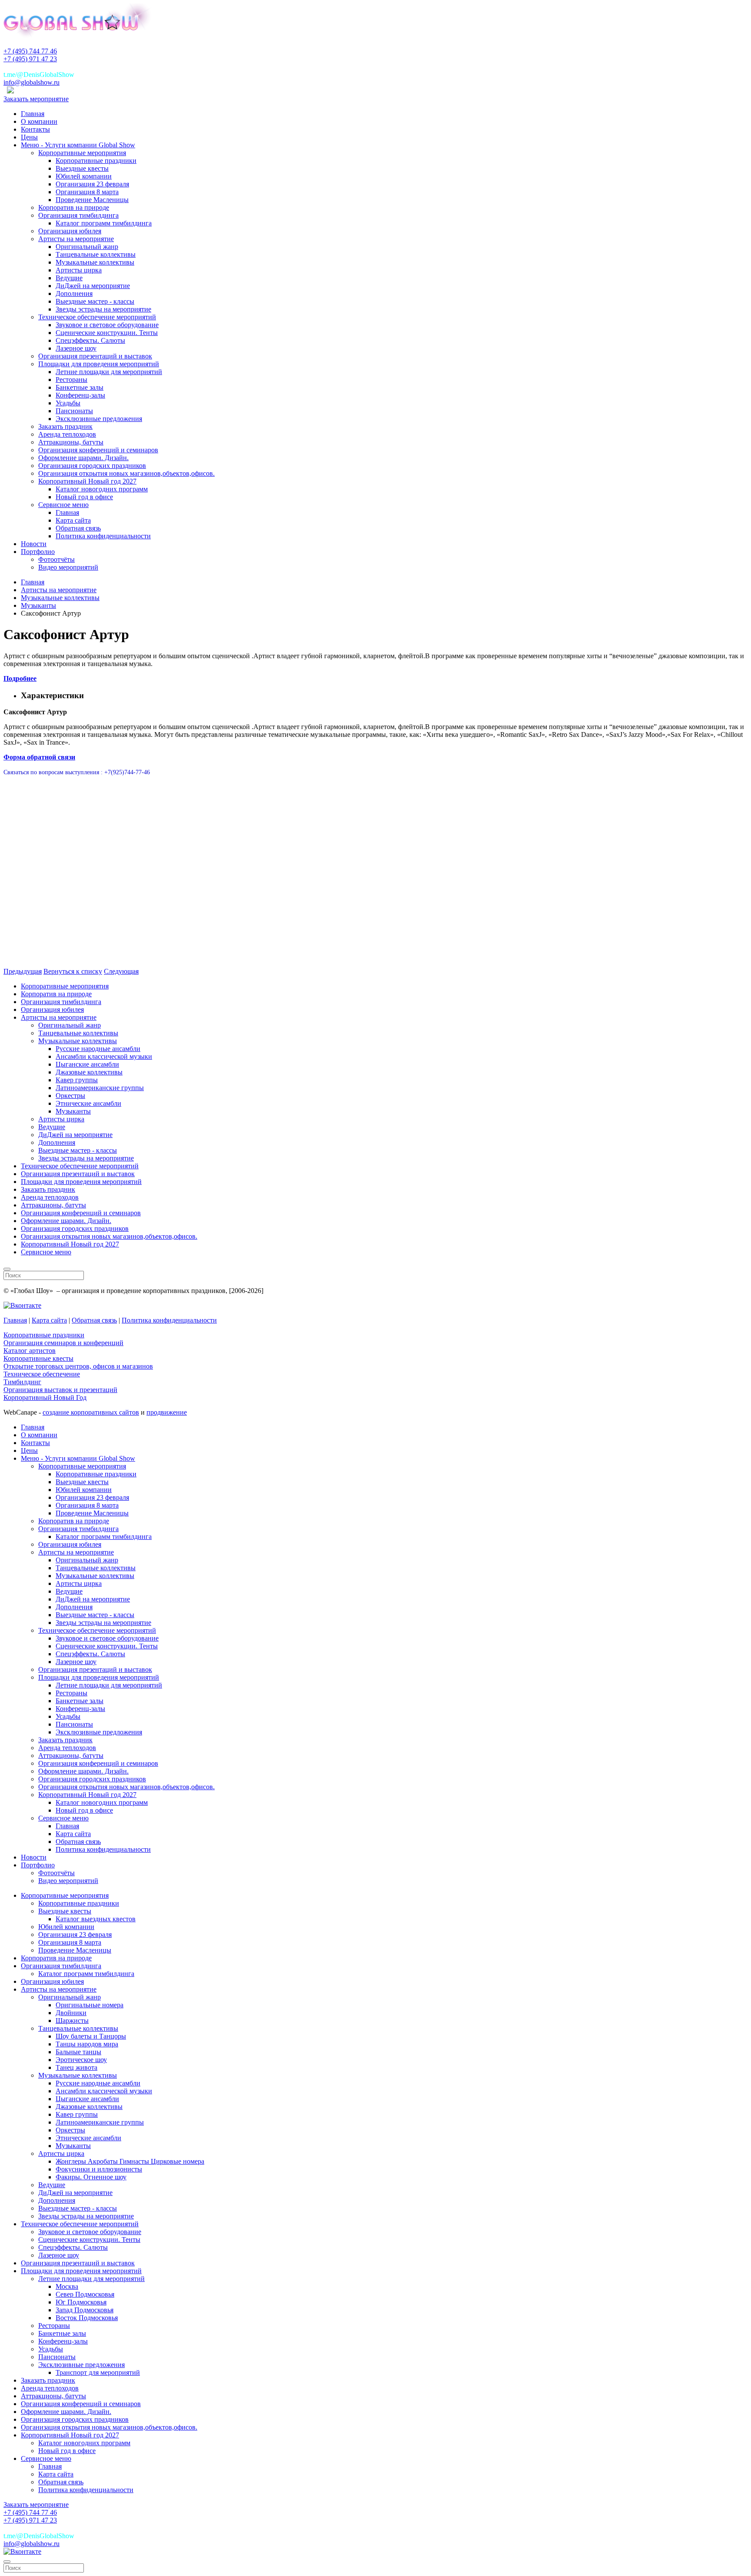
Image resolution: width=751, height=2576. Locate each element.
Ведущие (69, 278)
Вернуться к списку (73, 971)
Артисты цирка (79, 270)
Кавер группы (77, 1080)
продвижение (167, 1412)
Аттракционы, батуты (71, 442)
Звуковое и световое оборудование (107, 325)
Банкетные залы (80, 387)
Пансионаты (74, 411)
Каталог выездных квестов (96, 1919)
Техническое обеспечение (42, 1374)
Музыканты (73, 1111)
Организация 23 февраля (92, 184)
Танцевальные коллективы (96, 254)
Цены (29, 137)
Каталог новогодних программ (102, 489)
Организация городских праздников (92, 466)
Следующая (121, 971)
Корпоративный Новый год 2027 (87, 481)
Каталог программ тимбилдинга (104, 223)
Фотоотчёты (56, 559)
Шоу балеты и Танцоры (91, 2036)
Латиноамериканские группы (100, 1088)
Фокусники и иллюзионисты (99, 2169)
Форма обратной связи (39, 757)
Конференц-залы (80, 395)
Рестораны (71, 380)
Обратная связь (78, 528)
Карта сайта (73, 520)
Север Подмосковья (85, 2294)
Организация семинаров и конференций (63, 1343)
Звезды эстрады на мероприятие (103, 309)
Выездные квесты (82, 168)
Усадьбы (68, 403)
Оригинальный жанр (87, 247)
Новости (34, 544)
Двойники (71, 2013)
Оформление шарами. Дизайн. (83, 458)
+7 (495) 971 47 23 (30, 59)
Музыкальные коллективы (95, 262)
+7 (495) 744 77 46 (30, 51)
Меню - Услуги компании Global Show (78, 145)
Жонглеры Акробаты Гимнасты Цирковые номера (130, 2161)
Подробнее (20, 678)
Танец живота (76, 2067)
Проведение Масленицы (92, 200)
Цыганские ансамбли (87, 1064)
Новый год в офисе (84, 497)
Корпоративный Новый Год (45, 1397)
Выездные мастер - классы (95, 301)
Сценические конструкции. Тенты (107, 333)
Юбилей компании (84, 176)
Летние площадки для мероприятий (109, 372)
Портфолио (38, 552)
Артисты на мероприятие (76, 239)
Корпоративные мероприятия (82, 153)
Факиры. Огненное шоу (91, 2177)
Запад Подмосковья (85, 2310)
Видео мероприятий (68, 567)
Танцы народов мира (87, 2044)
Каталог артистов (30, 1351)
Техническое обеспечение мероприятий (97, 317)
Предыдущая (23, 971)
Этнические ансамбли (88, 1103)
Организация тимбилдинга (78, 215)
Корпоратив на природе (74, 207)
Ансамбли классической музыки (104, 1056)
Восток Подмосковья (87, 2318)
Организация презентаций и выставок (95, 356)
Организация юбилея (70, 231)
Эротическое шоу (81, 2060)
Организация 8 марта (87, 192)
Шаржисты (72, 2021)
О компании (39, 121)
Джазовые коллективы (89, 1072)
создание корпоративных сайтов (91, 1412)
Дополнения (74, 293)
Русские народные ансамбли (98, 1049)
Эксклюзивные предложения (99, 419)
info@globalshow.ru (32, 82)
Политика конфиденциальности (103, 536)
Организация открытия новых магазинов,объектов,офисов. (126, 473)
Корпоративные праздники (96, 161)
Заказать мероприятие (36, 99)
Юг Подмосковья (81, 2302)
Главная (33, 114)
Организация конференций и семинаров (98, 450)
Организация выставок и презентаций (60, 1390)
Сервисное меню (63, 505)
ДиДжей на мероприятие (93, 286)
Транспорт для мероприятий (98, 2372)
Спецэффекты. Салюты (90, 340)
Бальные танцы (78, 2052)
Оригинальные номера (90, 2005)
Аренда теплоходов (67, 434)
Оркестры (70, 1096)
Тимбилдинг (22, 1382)
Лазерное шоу (76, 348)
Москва (67, 2286)
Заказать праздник (65, 426)
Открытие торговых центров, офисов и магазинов (78, 1366)
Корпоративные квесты (38, 1358)
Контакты (35, 129)
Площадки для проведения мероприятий (99, 364)
